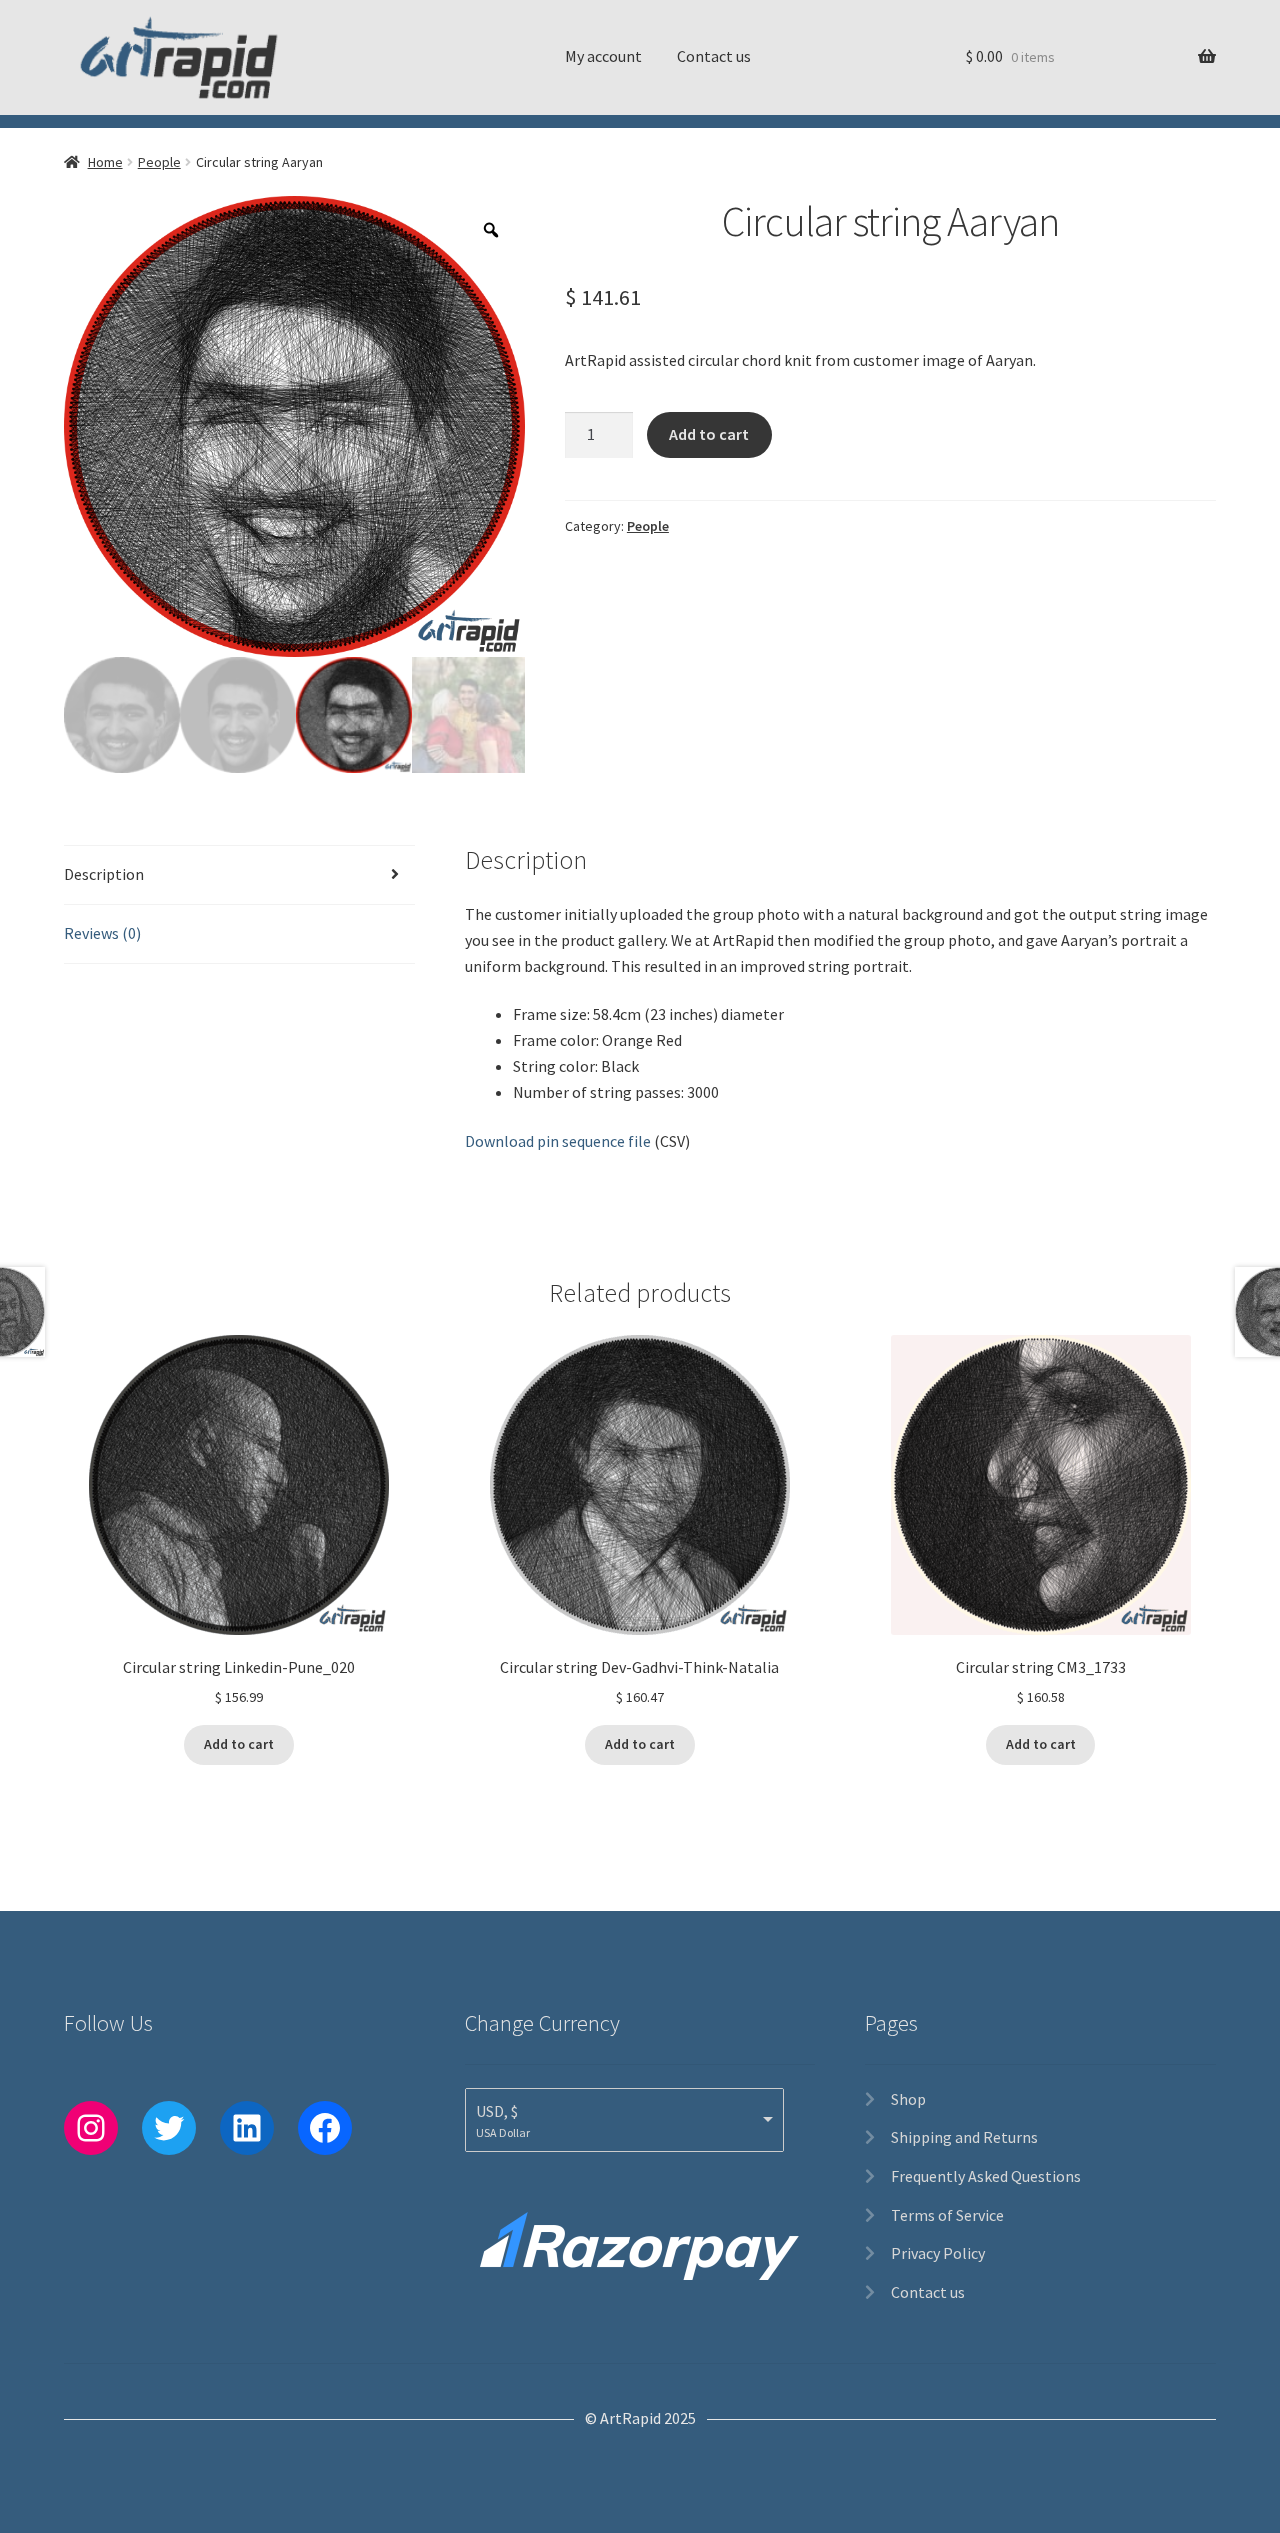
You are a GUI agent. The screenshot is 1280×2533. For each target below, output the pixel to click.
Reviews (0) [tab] (102, 933)
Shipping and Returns (964, 2137)
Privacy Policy (938, 2253)
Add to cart (709, 434)
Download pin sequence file (558, 1141)
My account (603, 56)
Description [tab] (104, 874)
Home (105, 162)
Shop (908, 2099)
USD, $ (497, 2111)
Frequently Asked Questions (986, 2176)
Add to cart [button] (239, 1744)
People (159, 162)
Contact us (714, 56)
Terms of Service (947, 2215)
